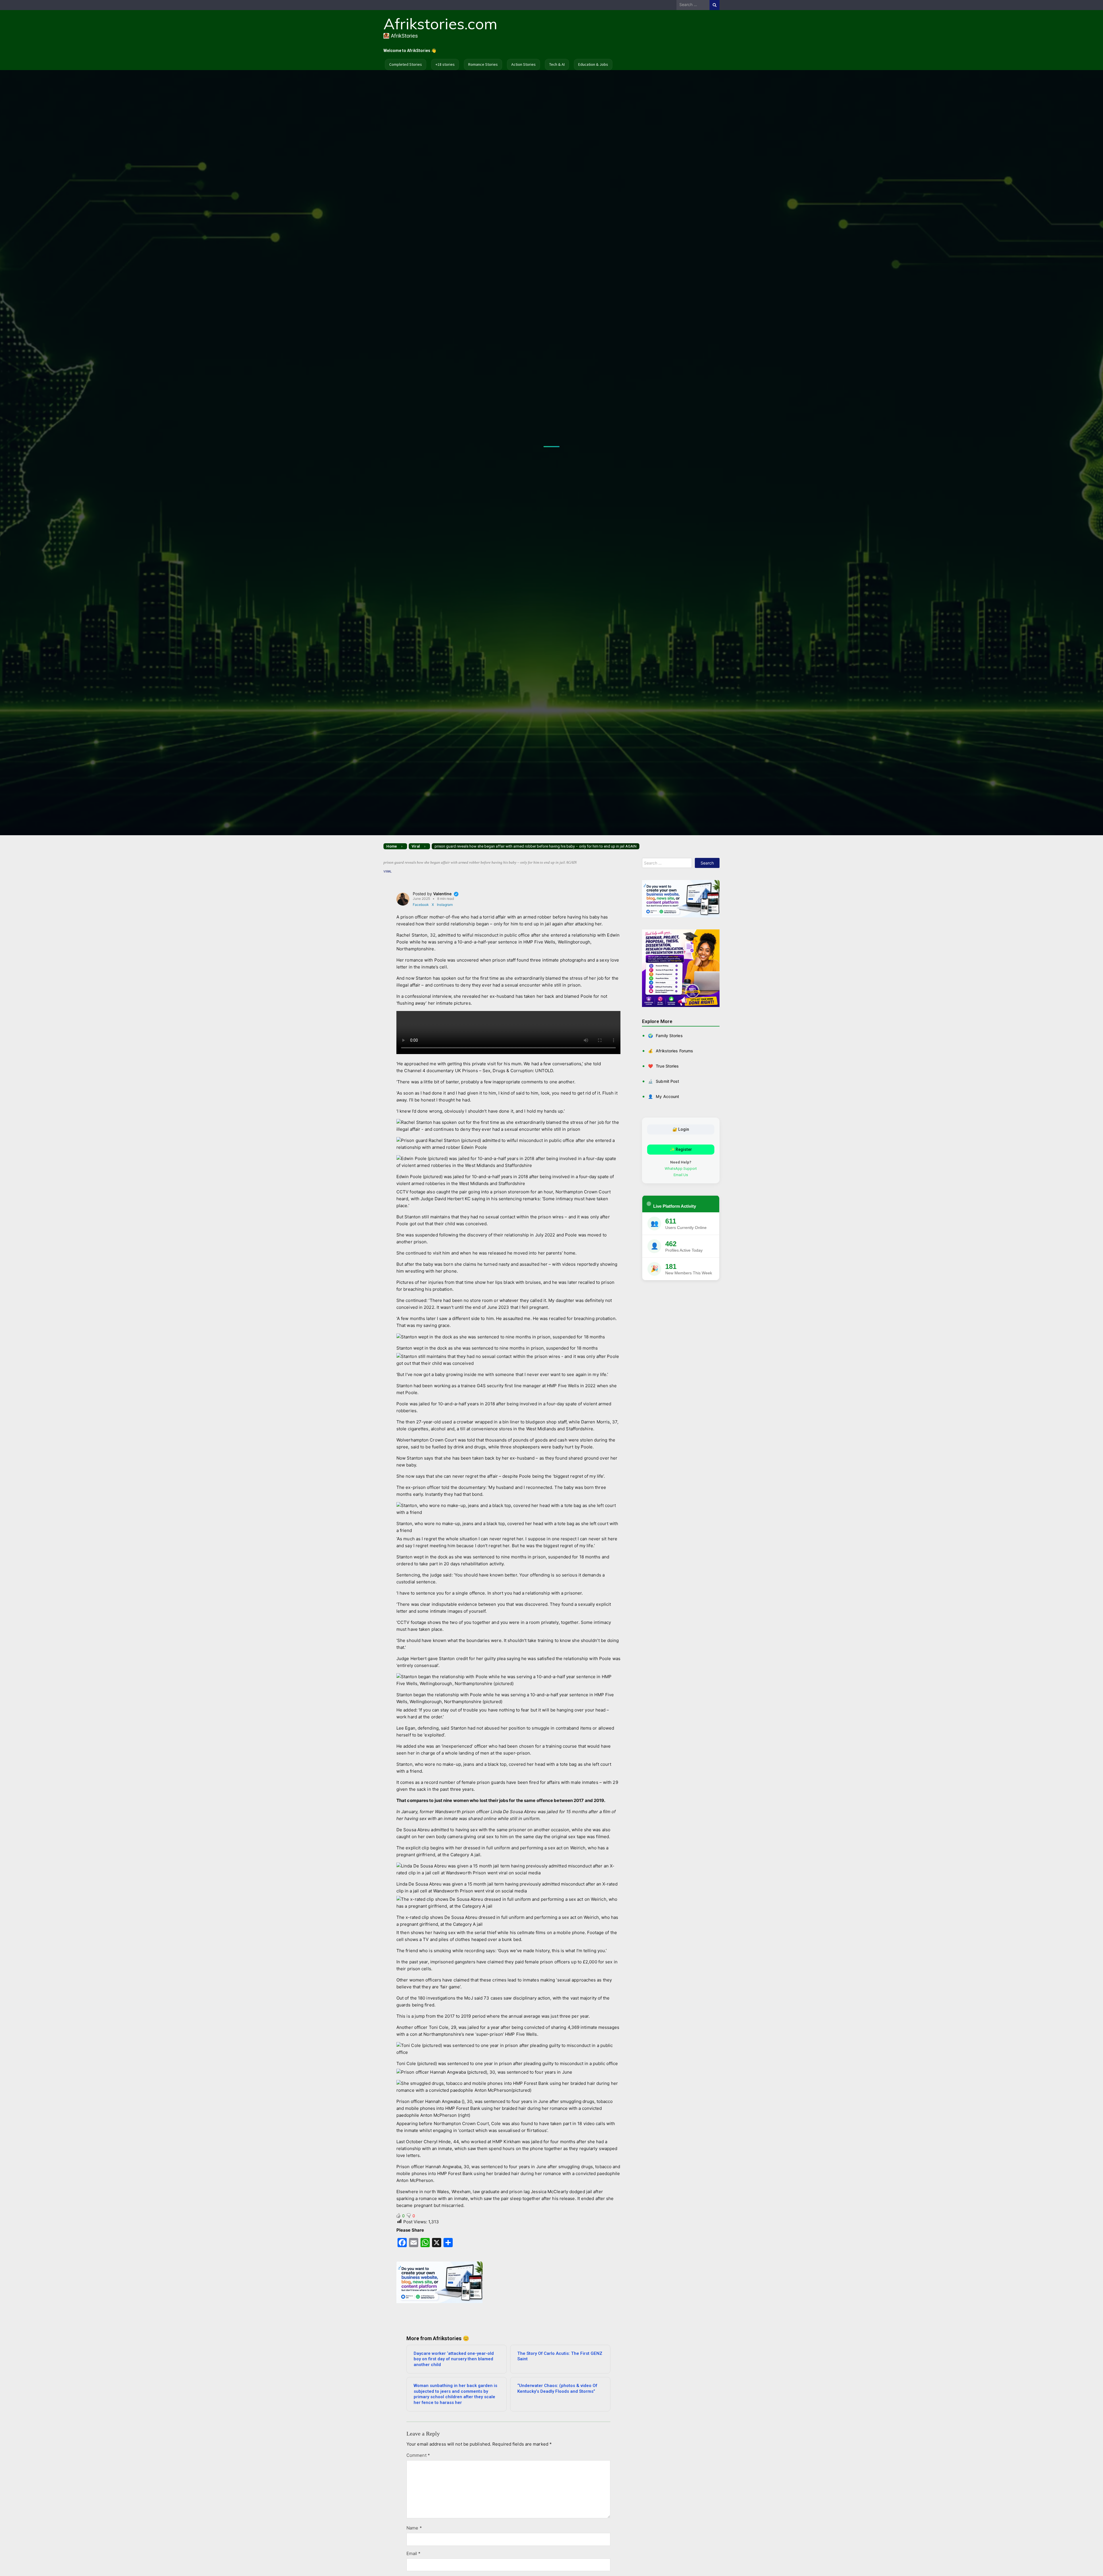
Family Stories (665, 1035)
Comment (418, 2455)
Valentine (443, 894)
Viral (388, 872)
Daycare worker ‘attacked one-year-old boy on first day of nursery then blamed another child (454, 2359)
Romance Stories (483, 64)
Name (414, 2528)
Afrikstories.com (440, 24)
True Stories (663, 1066)
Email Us (681, 1175)
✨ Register (681, 1149)
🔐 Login (681, 1129)
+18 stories (445, 64)
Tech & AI (557, 64)
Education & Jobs (593, 64)
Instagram (445, 905)
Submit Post (664, 1081)
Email (413, 2553)
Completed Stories (406, 64)
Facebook (421, 905)
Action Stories (523, 64)
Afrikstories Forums (671, 1050)
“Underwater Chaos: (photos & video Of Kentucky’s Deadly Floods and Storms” (557, 2388)
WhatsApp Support (681, 1168)
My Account (664, 1096)
